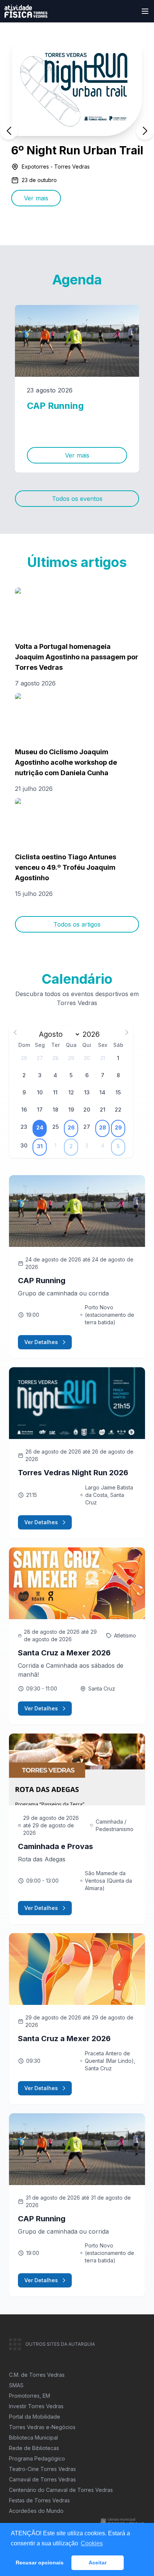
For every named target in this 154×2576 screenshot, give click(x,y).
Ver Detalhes (41, 1342)
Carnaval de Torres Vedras (42, 2479)
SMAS (16, 2385)
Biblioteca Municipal (33, 2438)
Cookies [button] (92, 2543)
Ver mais (36, 198)
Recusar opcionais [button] (40, 2563)
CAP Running (55, 406)
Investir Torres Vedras (36, 2406)
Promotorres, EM (30, 2396)
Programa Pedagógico (37, 2458)
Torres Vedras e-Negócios (42, 2427)
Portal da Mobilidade (35, 2417)
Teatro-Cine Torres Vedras (42, 2469)
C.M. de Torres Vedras (37, 2375)
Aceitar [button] (98, 2563)
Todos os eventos (77, 499)
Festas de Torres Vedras (39, 2500)
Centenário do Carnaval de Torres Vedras (61, 2490)
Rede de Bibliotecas (34, 2448)
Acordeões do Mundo (36, 2511)
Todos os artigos (77, 924)
